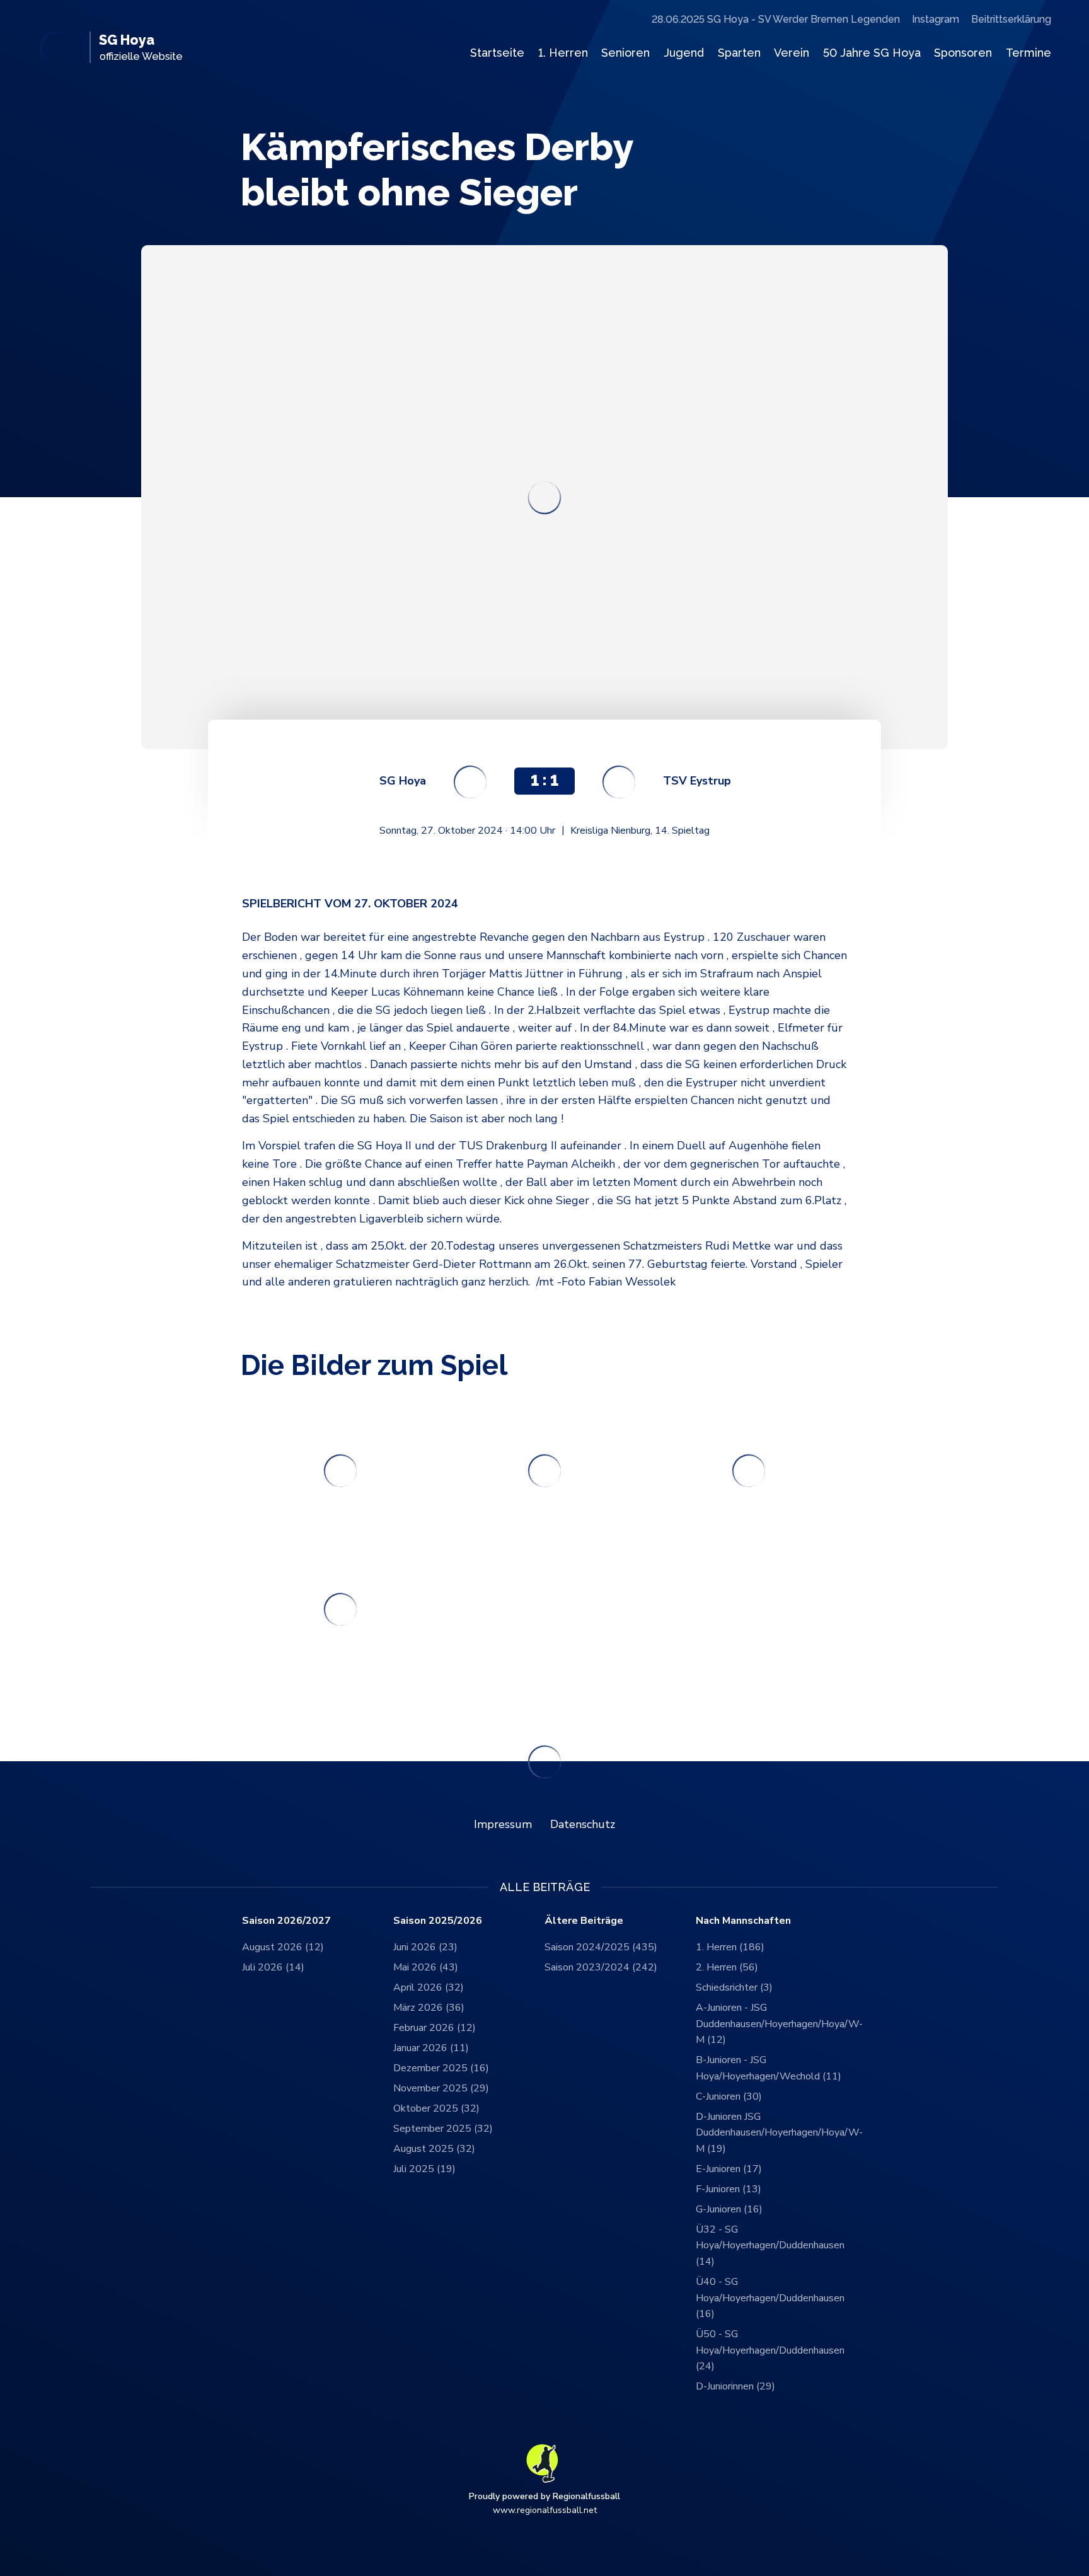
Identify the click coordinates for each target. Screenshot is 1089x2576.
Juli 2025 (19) (424, 2169)
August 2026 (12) (283, 1947)
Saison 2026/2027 (286, 1921)
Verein (792, 53)
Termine (1028, 53)
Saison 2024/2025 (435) (601, 1947)
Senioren (625, 53)
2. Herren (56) (727, 1967)
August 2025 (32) (434, 2149)
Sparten (739, 53)
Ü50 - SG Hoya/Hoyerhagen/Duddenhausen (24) (770, 2350)
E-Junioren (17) (729, 2169)
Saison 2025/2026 (438, 1921)
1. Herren (563, 53)
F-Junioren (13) (729, 2189)
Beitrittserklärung (1011, 19)
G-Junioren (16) (729, 2209)
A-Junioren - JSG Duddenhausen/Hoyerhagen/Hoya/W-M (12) (771, 2024)
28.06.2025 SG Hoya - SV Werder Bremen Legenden (776, 19)
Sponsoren (963, 53)
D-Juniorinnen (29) (735, 2386)
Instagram (936, 19)
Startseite (497, 53)
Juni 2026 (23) (425, 1947)
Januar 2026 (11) (431, 2048)
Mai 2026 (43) (426, 1967)
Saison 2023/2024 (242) (601, 1967)
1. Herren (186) (730, 1947)
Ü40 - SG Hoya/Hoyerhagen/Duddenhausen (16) (770, 2298)
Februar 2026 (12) (435, 2028)
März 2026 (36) (429, 2008)
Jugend (684, 53)
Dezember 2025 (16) (441, 2068)
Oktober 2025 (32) (436, 2108)
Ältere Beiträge (584, 1921)
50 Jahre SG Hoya (872, 53)
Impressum (503, 1824)
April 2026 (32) (429, 1987)
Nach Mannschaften (743, 1921)
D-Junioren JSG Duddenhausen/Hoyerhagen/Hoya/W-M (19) (771, 2133)
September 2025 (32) (443, 2129)
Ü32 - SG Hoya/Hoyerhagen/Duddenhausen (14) (770, 2245)
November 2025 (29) (441, 2088)
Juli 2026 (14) (273, 1967)
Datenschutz (583, 1824)
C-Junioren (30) (729, 2096)
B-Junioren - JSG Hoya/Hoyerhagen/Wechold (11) (769, 2068)
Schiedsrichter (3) (734, 1987)
